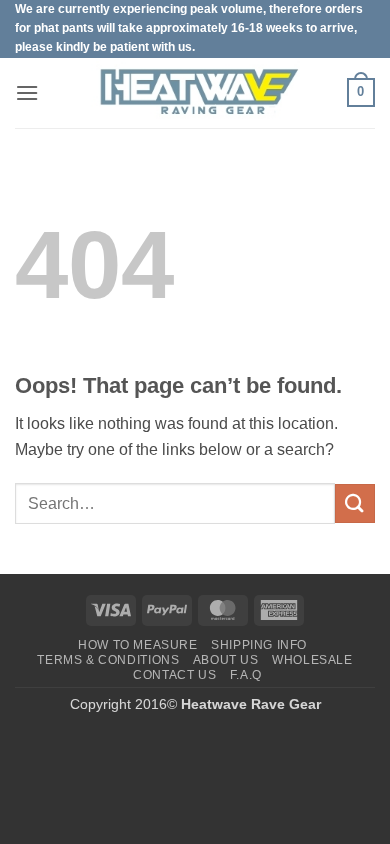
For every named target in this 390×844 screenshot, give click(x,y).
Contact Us (174, 675)
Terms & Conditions (108, 660)
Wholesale (312, 660)
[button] (27, 92)
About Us (226, 660)
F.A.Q (246, 675)
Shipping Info (259, 645)
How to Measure (138, 645)
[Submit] (355, 503)
